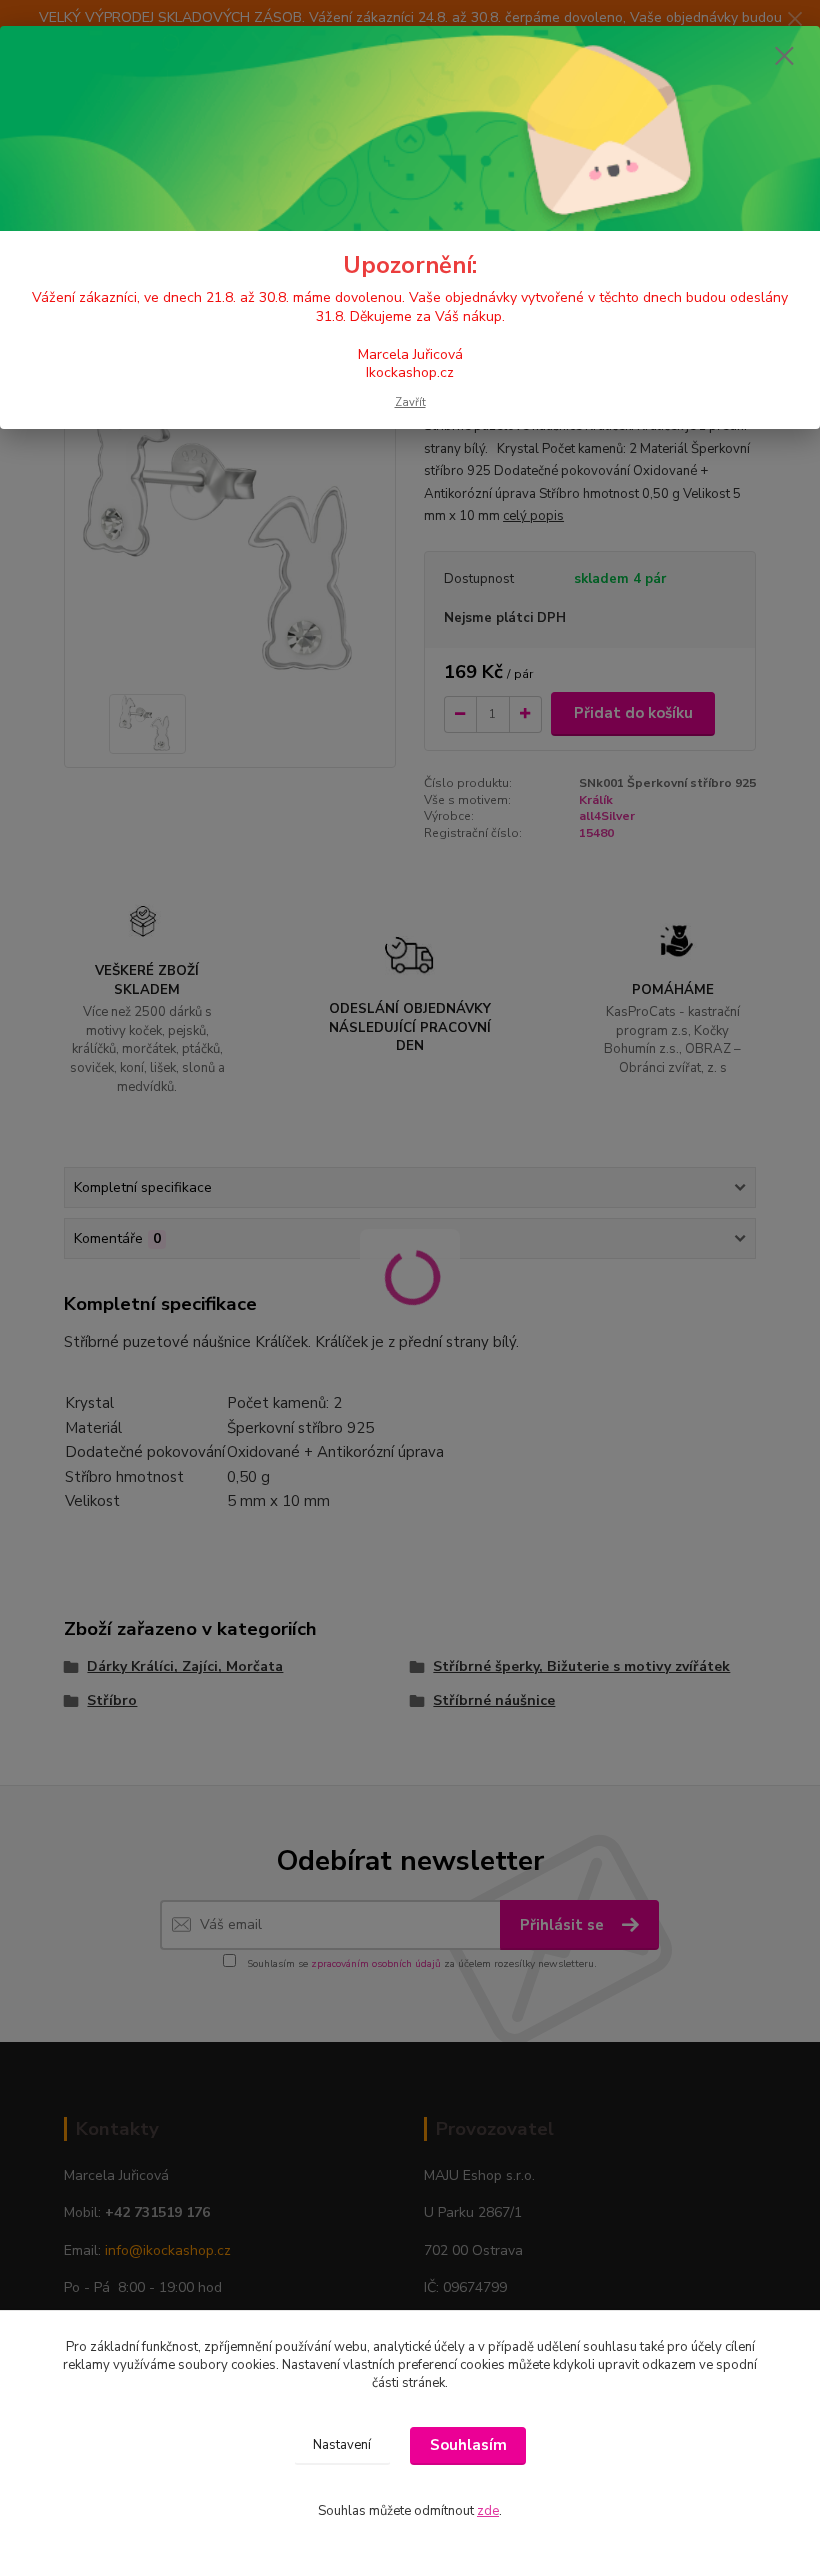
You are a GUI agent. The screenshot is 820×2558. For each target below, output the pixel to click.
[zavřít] (784, 57)
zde (488, 2511)
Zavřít (410, 402)
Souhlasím (468, 2445)
